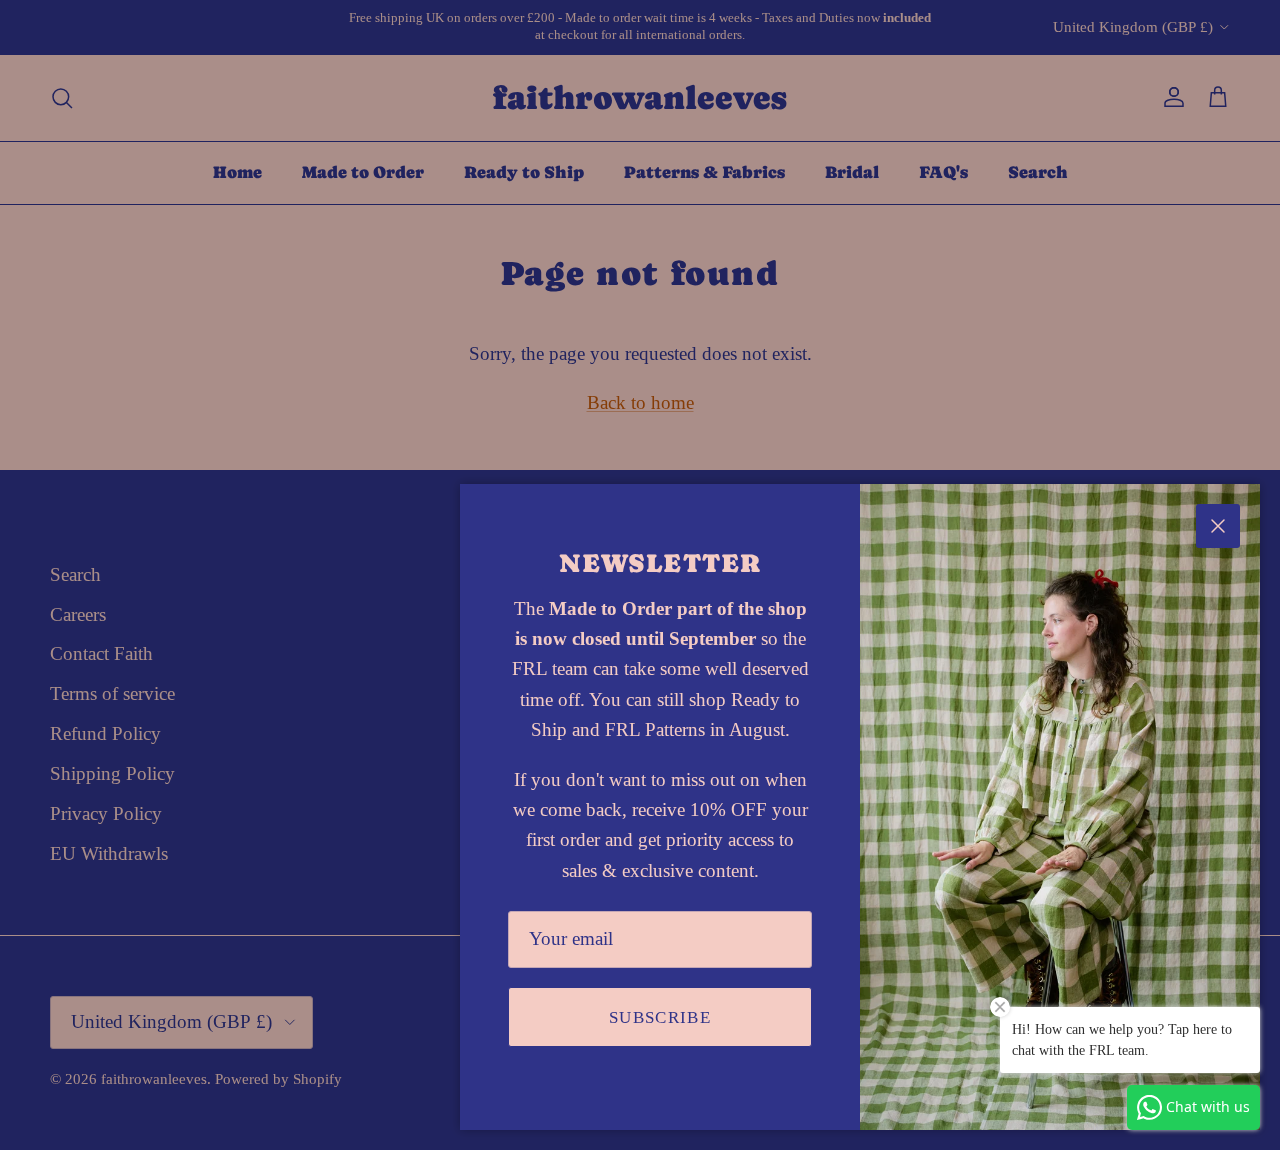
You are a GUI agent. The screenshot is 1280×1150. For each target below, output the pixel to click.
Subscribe (660, 1017)
